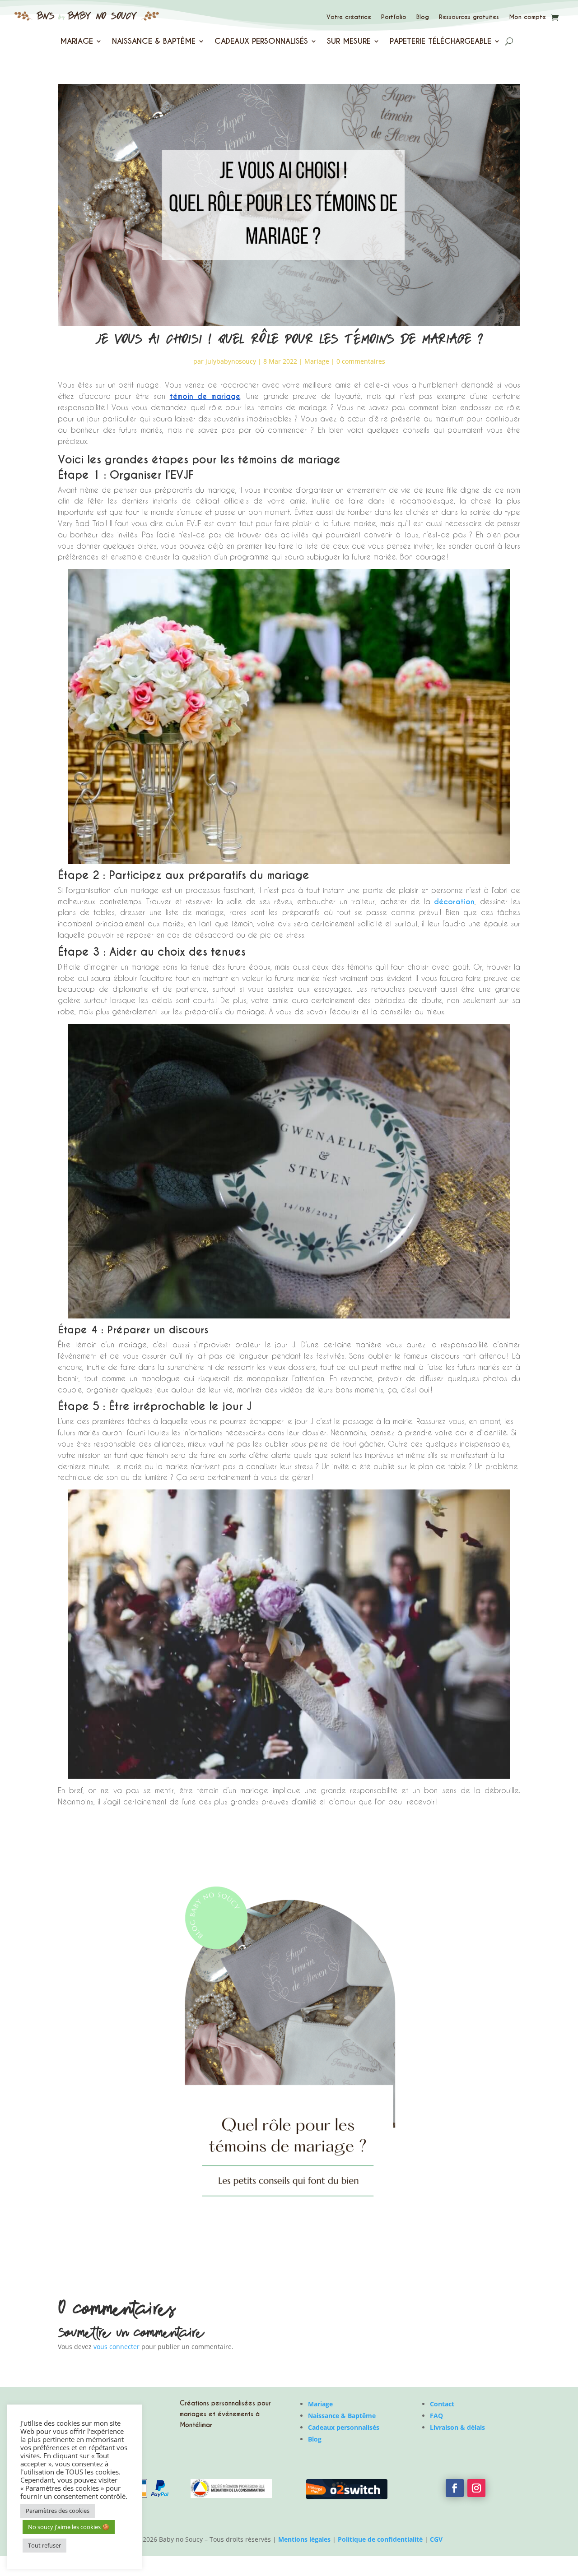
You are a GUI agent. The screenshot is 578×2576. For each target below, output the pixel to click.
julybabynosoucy (231, 361)
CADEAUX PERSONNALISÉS (261, 42)
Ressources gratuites (469, 17)
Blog (423, 17)
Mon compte (527, 17)
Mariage (317, 361)
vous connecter (117, 2347)
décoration (454, 902)
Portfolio (394, 17)
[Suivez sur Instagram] (476, 2488)
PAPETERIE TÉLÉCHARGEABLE (440, 42)
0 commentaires (361, 361)
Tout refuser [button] (44, 2545)
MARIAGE (77, 42)
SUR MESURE (349, 42)
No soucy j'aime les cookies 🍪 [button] (69, 2527)
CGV (436, 2539)
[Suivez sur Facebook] (455, 2488)
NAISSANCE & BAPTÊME (154, 42)
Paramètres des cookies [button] (58, 2511)
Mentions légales (304, 2539)
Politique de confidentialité (380, 2539)
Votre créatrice (349, 17)
